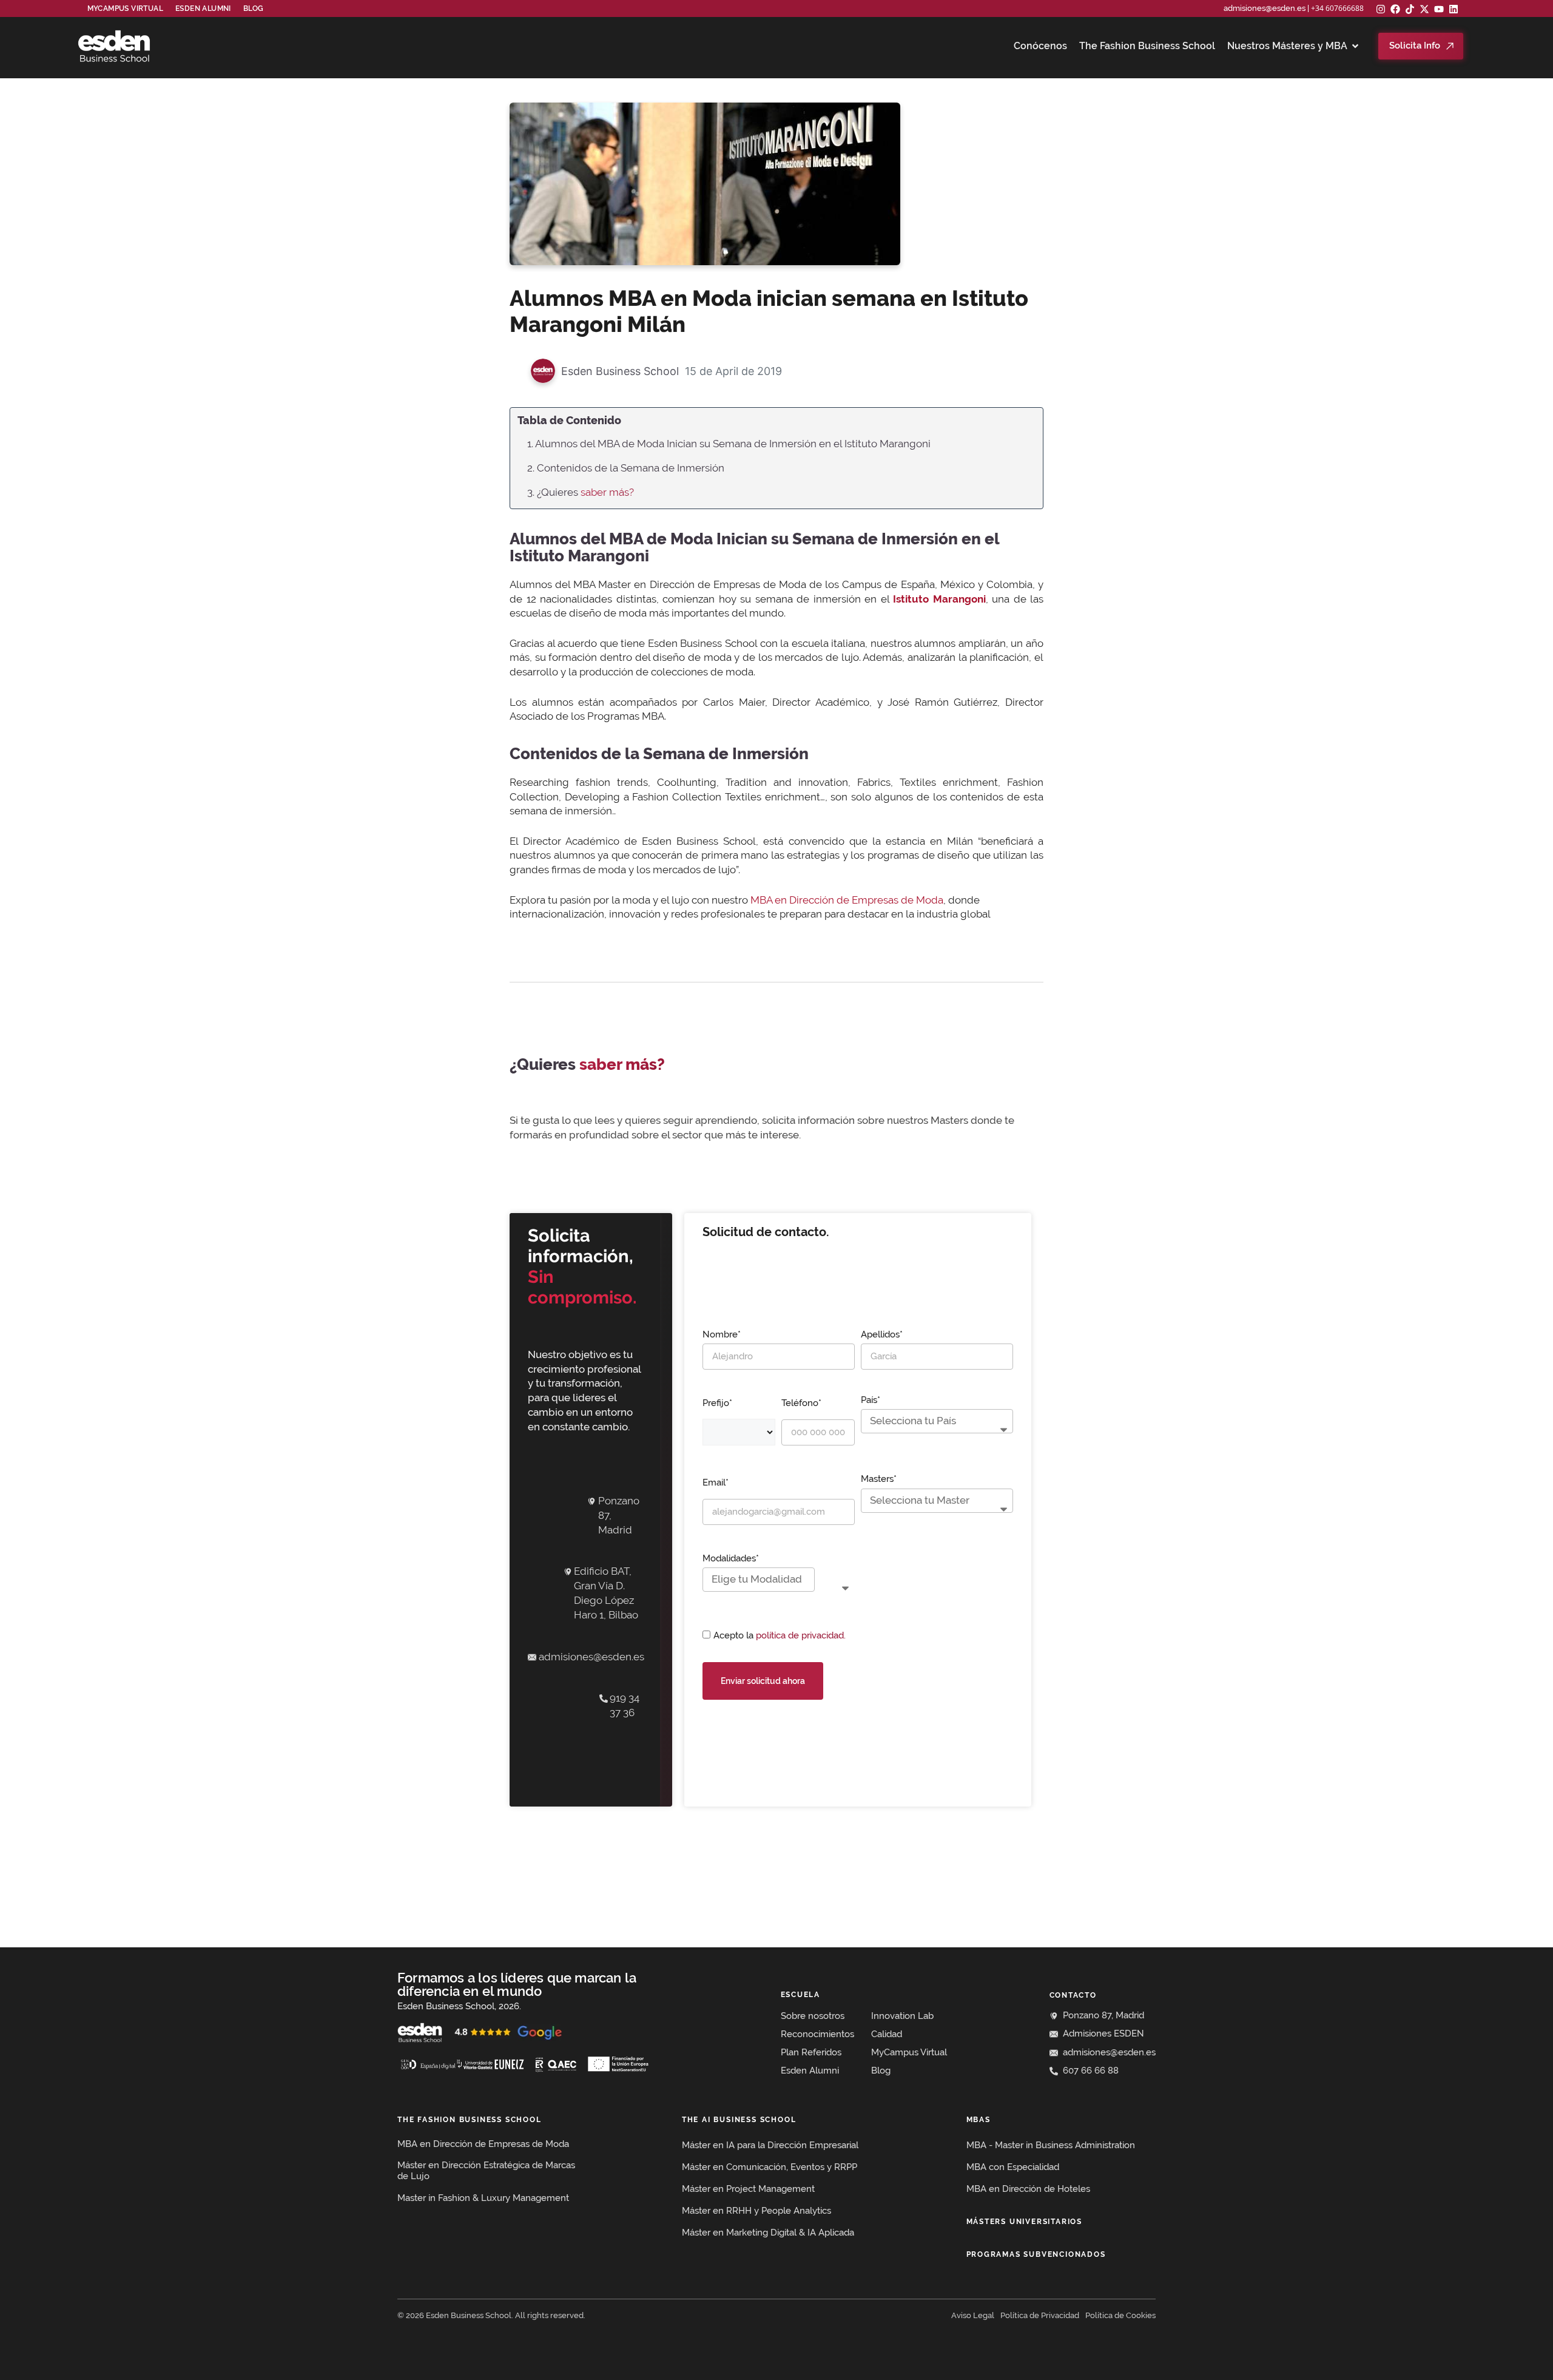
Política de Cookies (1120, 2315)
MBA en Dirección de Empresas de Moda (847, 900)
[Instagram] (1381, 9)
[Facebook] (1395, 9)
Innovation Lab (902, 2016)
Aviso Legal (973, 2315)
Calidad (887, 2034)
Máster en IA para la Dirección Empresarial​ (770, 2145)
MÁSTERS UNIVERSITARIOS (1025, 2222)
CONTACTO (1073, 1995)
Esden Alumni (810, 2071)
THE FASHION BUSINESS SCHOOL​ (470, 2120)
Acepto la (780, 1635)
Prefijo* (717, 1403)
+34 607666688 (1337, 8)
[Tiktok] (1410, 9)
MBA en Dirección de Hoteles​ (1028, 2189)
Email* (716, 1482)
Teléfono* (801, 1403)
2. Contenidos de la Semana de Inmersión (626, 468)
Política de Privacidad (1040, 2315)
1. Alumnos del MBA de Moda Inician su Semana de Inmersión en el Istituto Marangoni (729, 444)
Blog (254, 8)
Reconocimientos (817, 2034)
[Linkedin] (1454, 9)
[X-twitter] (1424, 9)
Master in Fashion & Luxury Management (483, 2198)
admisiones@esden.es (1265, 8)
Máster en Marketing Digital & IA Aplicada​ (768, 2233)
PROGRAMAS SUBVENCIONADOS (1036, 2254)
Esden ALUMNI (203, 8)
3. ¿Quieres (581, 492)
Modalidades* (731, 1558)
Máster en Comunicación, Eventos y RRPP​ (770, 2167)
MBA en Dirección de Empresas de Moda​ (483, 2144)
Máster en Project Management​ (748, 2189)
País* (871, 1400)
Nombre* (722, 1334)
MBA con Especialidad (1013, 2167)
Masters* (879, 1479)
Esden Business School (620, 371)
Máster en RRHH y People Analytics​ (756, 2211)
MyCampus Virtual (125, 8)
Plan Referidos (811, 2052)
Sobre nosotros (813, 2016)
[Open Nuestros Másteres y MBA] (1355, 46)
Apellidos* (882, 1334)
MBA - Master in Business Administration (1051, 2145)
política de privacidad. (801, 1635)
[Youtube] (1439, 9)
